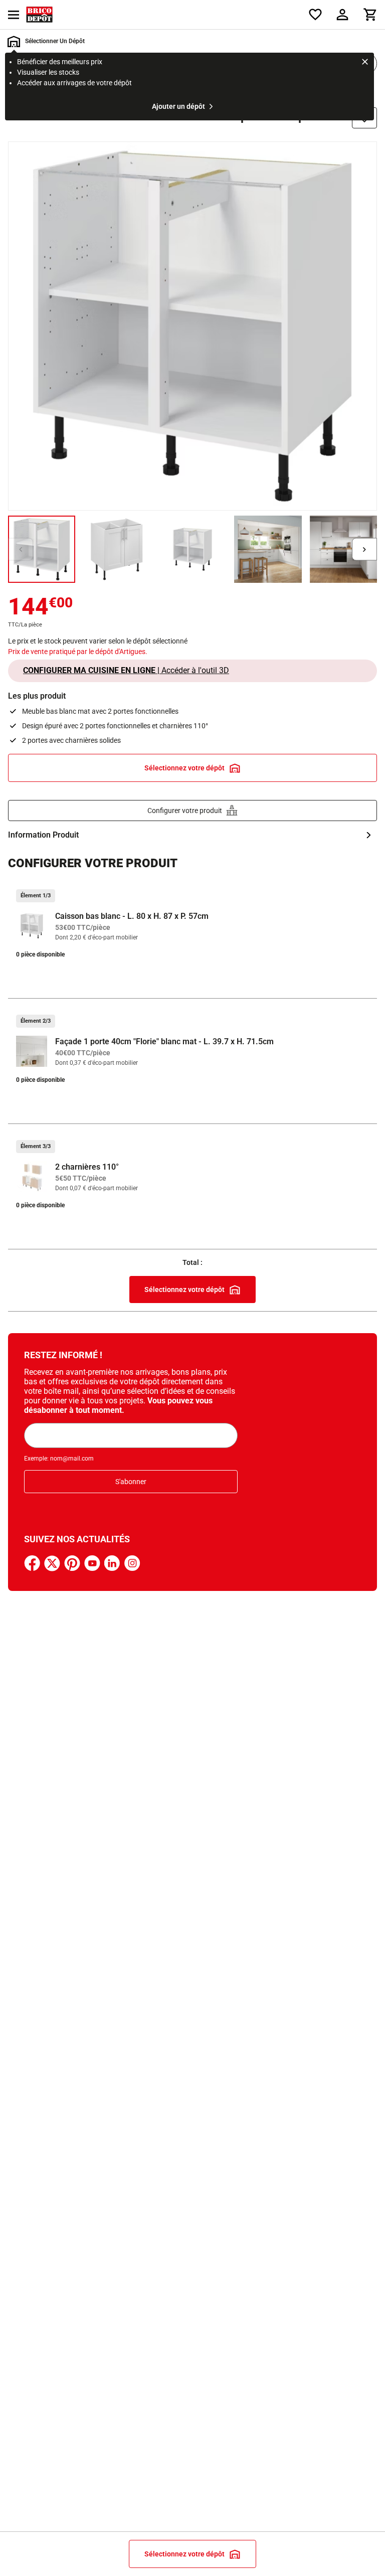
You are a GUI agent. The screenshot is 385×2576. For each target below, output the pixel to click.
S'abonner (131, 1482)
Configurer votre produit (185, 811)
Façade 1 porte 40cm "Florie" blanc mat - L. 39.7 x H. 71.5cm (164, 1041)
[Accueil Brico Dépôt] (39, 15)
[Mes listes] (315, 15)
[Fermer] (365, 63)
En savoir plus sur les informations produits (192, 835)
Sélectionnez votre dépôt (184, 768)
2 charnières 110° (87, 1167)
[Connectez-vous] (342, 15)
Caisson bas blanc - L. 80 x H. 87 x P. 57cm (132, 916)
